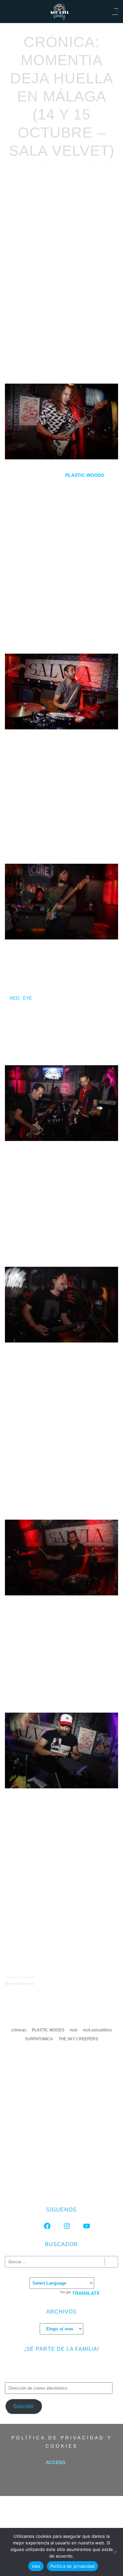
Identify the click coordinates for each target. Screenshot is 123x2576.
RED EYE (21, 998)
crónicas (19, 2030)
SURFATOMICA (39, 2039)
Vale (36, 2566)
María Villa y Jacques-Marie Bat (74, 165)
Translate (86, 2293)
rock (74, 2030)
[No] (115, 2552)
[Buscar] (111, 2262)
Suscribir (23, 2406)
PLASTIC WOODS (48, 2030)
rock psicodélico (97, 2030)
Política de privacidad (73, 2566)
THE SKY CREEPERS (78, 2039)
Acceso (56, 2462)
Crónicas (64, 175)
